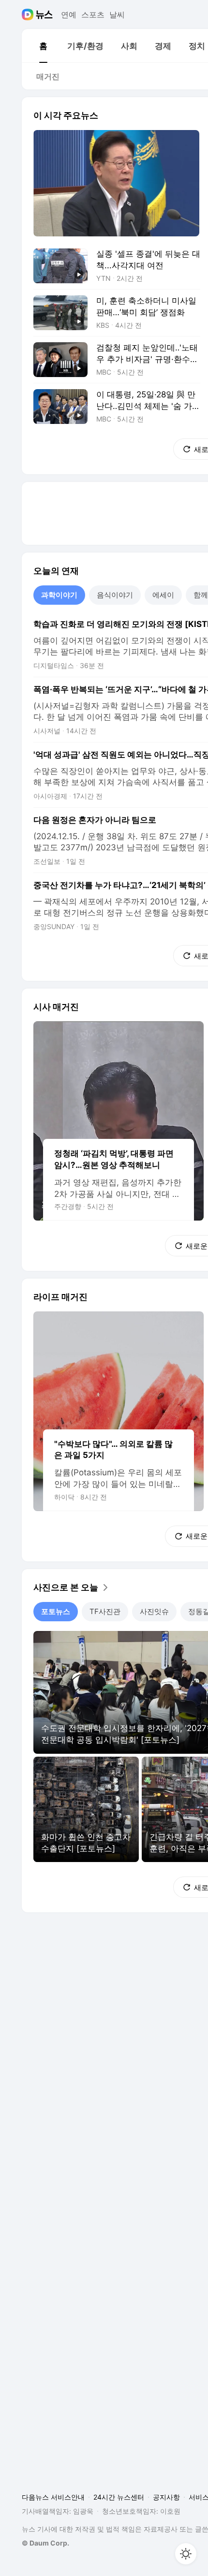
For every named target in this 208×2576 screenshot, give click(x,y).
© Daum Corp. (45, 2543)
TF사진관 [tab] (105, 1611)
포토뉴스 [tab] (56, 1611)
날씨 (117, 15)
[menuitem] (43, 46)
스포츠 (93, 15)
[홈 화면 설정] (186, 2554)
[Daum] (29, 15)
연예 (69, 15)
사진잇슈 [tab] (154, 1611)
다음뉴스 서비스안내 (53, 2497)
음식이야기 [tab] (115, 595)
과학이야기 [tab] (59, 595)
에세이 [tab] (163, 595)
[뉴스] (44, 15)
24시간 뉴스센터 (119, 2497)
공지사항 (166, 2497)
